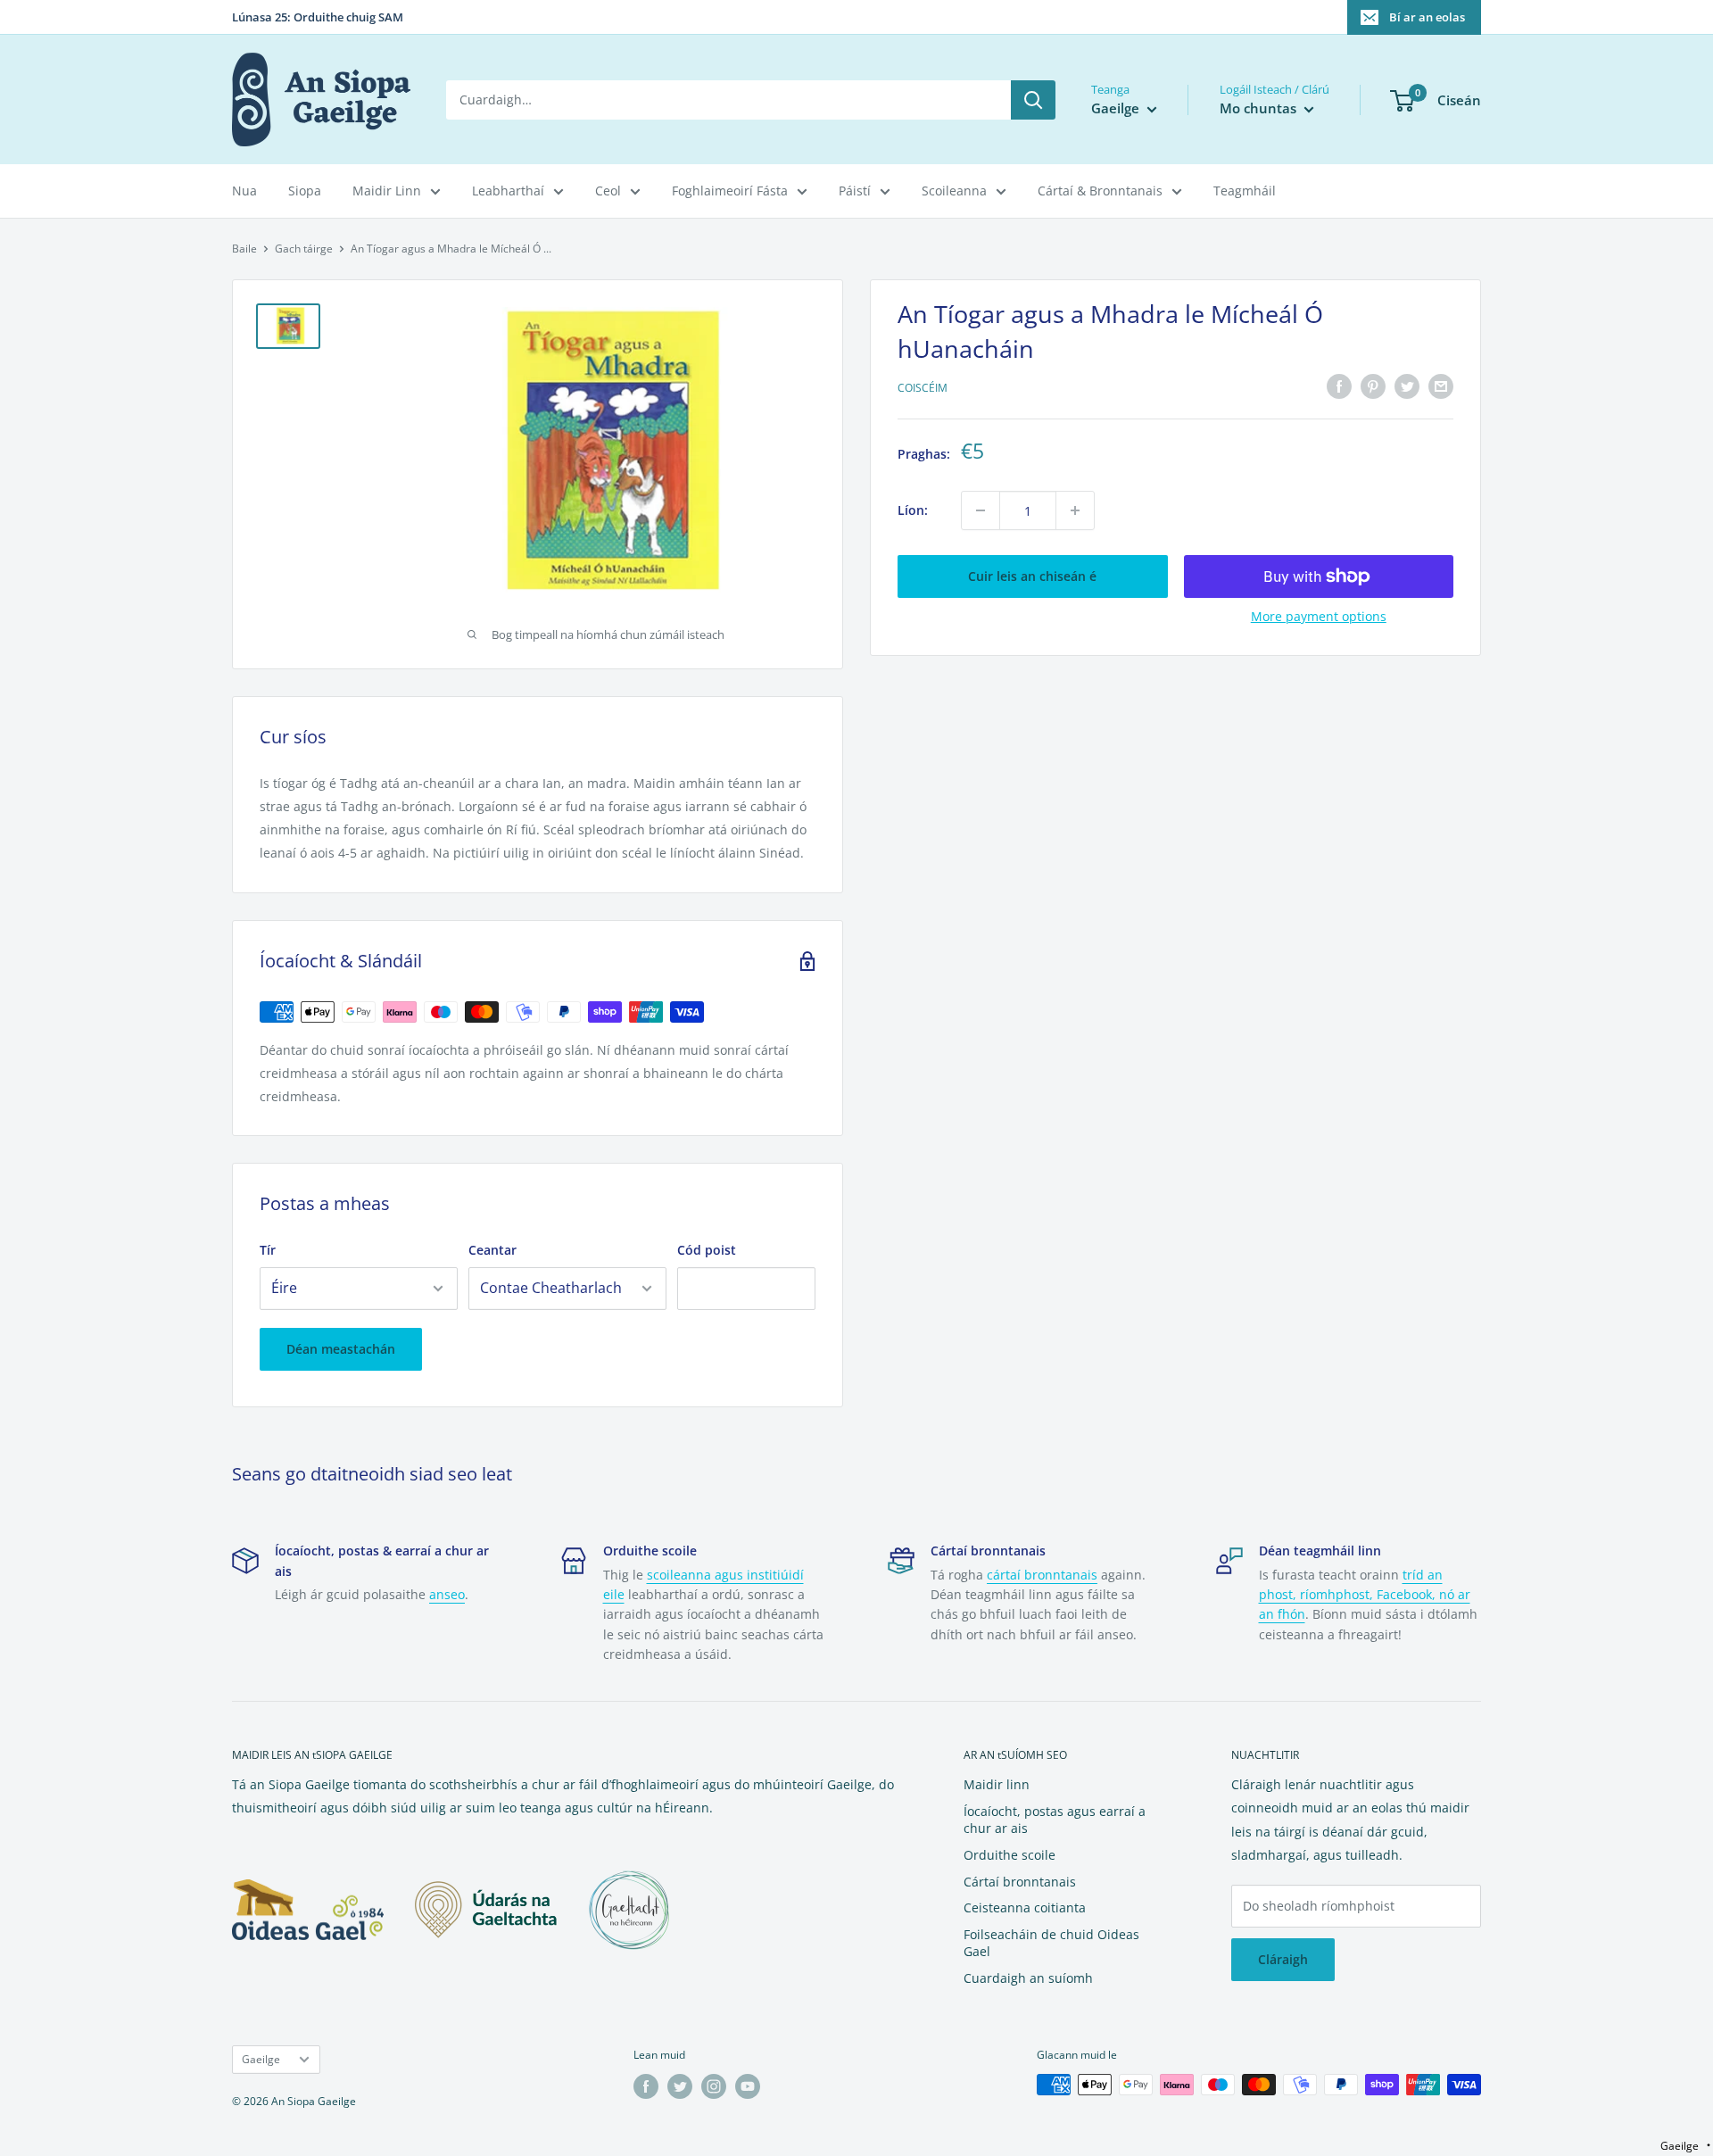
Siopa (305, 191)
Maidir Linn (387, 191)
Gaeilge (261, 2059)
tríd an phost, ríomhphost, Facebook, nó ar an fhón (1365, 1595)
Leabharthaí (508, 191)
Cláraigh (1283, 1959)
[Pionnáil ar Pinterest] (1373, 386)
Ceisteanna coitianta (1025, 1907)
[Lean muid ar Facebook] (646, 2086)
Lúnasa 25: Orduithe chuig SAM (318, 17)
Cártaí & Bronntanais (1100, 191)
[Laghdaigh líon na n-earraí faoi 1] (981, 510)
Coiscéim (923, 389)
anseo (447, 1594)
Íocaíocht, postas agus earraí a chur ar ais (1055, 1820)
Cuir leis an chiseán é (1032, 576)
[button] (1685, 2146)
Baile (244, 249)
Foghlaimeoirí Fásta (730, 191)
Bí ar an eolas (1427, 17)
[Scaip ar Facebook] (1339, 386)
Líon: (913, 510)
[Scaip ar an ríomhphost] (1441, 386)
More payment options (1319, 616)
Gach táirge (304, 249)
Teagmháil (1245, 191)
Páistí (855, 191)
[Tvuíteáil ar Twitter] (1407, 386)
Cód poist (707, 1250)
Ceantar (492, 1250)
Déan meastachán (341, 1349)
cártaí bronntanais (1042, 1575)
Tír (268, 1250)
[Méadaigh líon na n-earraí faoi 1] (1075, 510)
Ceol (608, 191)
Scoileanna (954, 191)
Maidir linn (997, 1784)
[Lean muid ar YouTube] (748, 2086)
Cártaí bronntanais (1020, 1882)
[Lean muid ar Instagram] (714, 2086)
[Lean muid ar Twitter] (680, 2086)
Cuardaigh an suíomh (1028, 1978)
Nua (244, 191)
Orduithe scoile (1010, 1855)
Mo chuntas (1260, 108)
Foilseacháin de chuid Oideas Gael (1051, 1943)
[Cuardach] (1033, 100)
